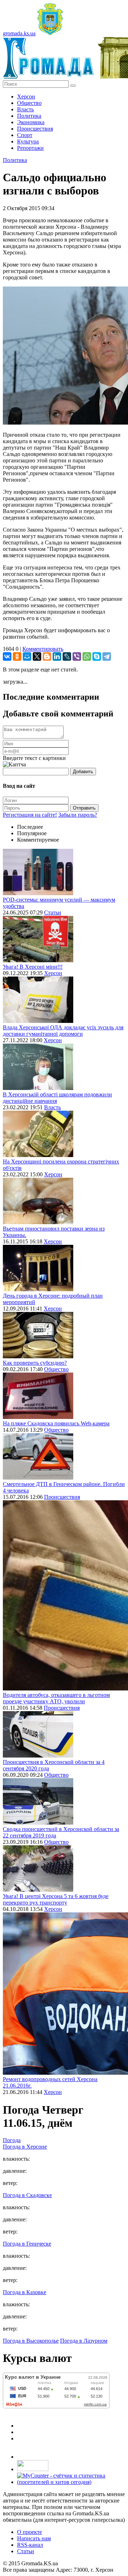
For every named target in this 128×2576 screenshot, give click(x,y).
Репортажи (30, 148)
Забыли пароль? (78, 815)
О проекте (30, 2532)
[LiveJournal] (67, 656)
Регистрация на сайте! (30, 815)
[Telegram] (107, 656)
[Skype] (97, 656)
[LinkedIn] (57, 656)
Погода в (25, 2147)
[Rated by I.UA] (33, 2469)
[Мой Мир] (27, 656)
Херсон (26, 97)
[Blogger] (47, 656)
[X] (37, 656)
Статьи (53, 912)
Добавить (83, 772)
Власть (25, 109)
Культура (28, 141)
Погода (12, 2140)
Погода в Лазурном (84, 2341)
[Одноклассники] (17, 656)
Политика (29, 116)
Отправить (84, 808)
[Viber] (77, 656)
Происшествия (35, 129)
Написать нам (34, 2538)
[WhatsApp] (87, 656)
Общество (29, 103)
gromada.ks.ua (19, 33)
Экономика (31, 122)
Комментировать (43, 649)
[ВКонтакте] (7, 656)
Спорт (25, 135)
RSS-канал (30, 2545)
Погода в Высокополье (31, 2341)
